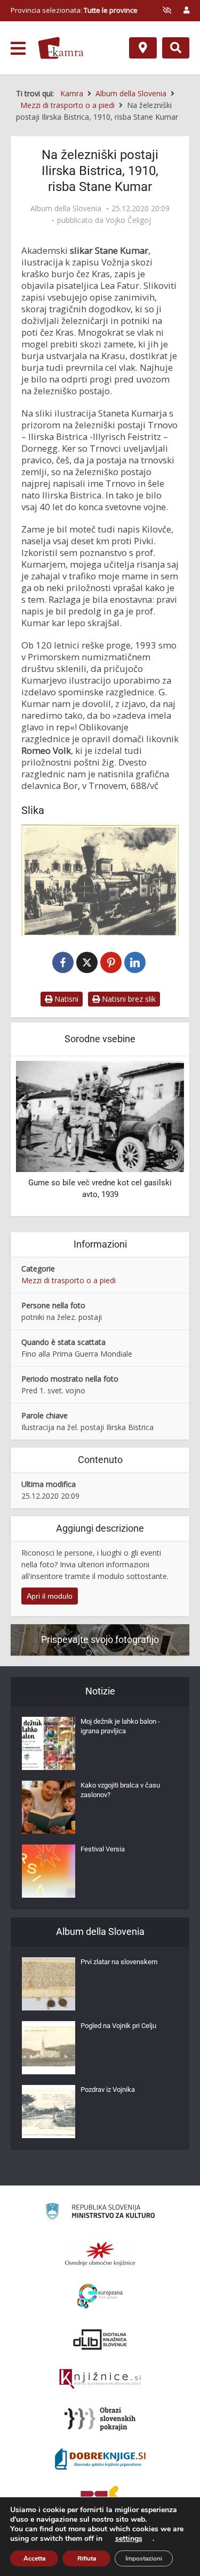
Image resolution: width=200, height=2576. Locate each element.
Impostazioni (144, 2558)
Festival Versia (103, 1849)
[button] (157, 1137)
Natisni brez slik (128, 999)
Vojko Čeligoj (128, 220)
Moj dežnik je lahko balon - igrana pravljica (120, 1726)
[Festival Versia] (49, 1871)
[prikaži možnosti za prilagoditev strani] (167, 10)
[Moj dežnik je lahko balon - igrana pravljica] (49, 1743)
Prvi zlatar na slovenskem (119, 1962)
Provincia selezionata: (74, 10)
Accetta (34, 2558)
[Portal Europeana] (100, 2296)
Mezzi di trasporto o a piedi (69, 1280)
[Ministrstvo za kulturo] (100, 2213)
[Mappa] (143, 48)
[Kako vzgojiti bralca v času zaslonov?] (49, 1807)
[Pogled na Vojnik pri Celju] (49, 2048)
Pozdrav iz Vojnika (108, 2089)
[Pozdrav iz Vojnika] (49, 2112)
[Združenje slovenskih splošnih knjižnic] (100, 2379)
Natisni (65, 999)
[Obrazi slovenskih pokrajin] (100, 2419)
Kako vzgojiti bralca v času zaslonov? (120, 1790)
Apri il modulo (50, 1596)
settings (129, 2539)
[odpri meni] (18, 48)
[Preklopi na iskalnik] (176, 48)
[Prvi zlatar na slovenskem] (49, 1984)
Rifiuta (87, 2558)
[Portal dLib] (100, 2339)
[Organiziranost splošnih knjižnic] (100, 2254)
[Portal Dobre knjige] (100, 2459)
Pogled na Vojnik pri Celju (118, 2026)
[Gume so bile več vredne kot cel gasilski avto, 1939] (100, 1115)
